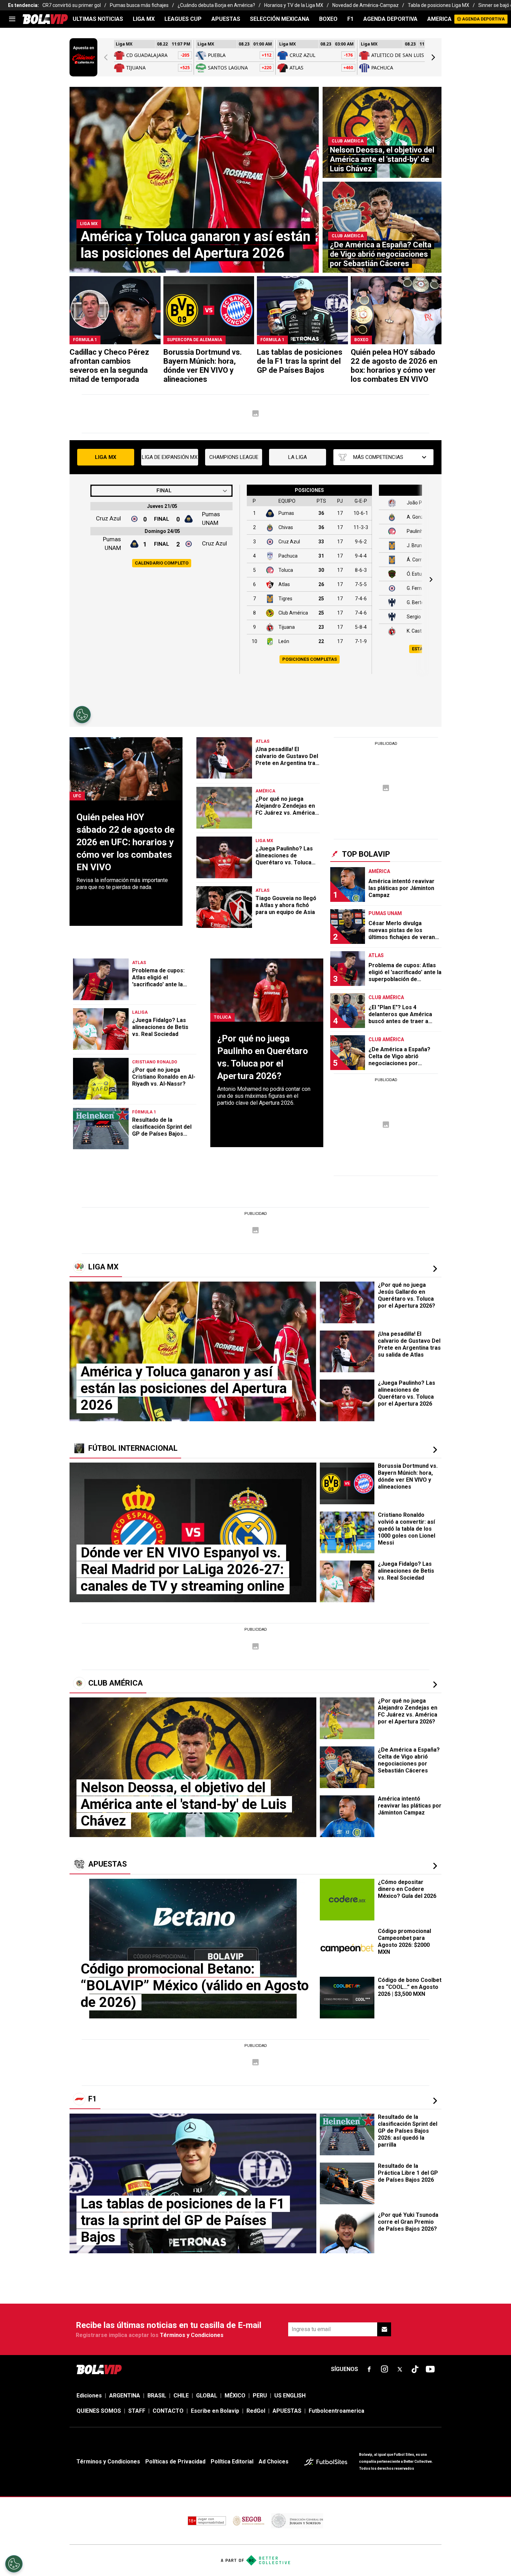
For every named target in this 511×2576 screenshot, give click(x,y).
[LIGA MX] (435, 1269)
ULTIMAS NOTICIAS (98, 19)
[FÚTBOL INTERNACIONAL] (435, 1450)
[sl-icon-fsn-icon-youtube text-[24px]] (430, 2369)
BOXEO (328, 19)
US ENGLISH (290, 2396)
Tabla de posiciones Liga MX (439, 5)
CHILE (181, 2396)
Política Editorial (232, 2462)
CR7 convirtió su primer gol (72, 5)
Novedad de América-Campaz (366, 5)
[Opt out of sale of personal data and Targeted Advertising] (14, 2564)
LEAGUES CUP (183, 19)
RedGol (256, 2411)
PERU (260, 2396)
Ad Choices (274, 2462)
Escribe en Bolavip (215, 2411)
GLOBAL (207, 2396)
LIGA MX (144, 19)
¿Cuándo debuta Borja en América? (216, 5)
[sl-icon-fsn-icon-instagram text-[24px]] (384, 2369)
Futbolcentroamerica (336, 2411)
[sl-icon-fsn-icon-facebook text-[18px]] (369, 2369)
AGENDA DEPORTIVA (390, 19)
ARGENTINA (125, 2396)
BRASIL (157, 2396)
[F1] (435, 2101)
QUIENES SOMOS (99, 2411)
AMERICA (439, 19)
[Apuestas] (435, 1866)
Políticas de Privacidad (175, 2462)
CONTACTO (168, 2411)
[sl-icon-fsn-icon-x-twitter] (400, 2369)
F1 (350, 19)
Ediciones (89, 2396)
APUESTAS (226, 19)
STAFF (137, 2411)
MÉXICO (235, 2396)
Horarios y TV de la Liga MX (294, 5)
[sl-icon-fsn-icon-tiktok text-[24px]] (415, 2369)
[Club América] (435, 1685)
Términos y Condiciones (192, 2335)
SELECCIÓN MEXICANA (280, 19)
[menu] (12, 19)
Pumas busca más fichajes (139, 5)
